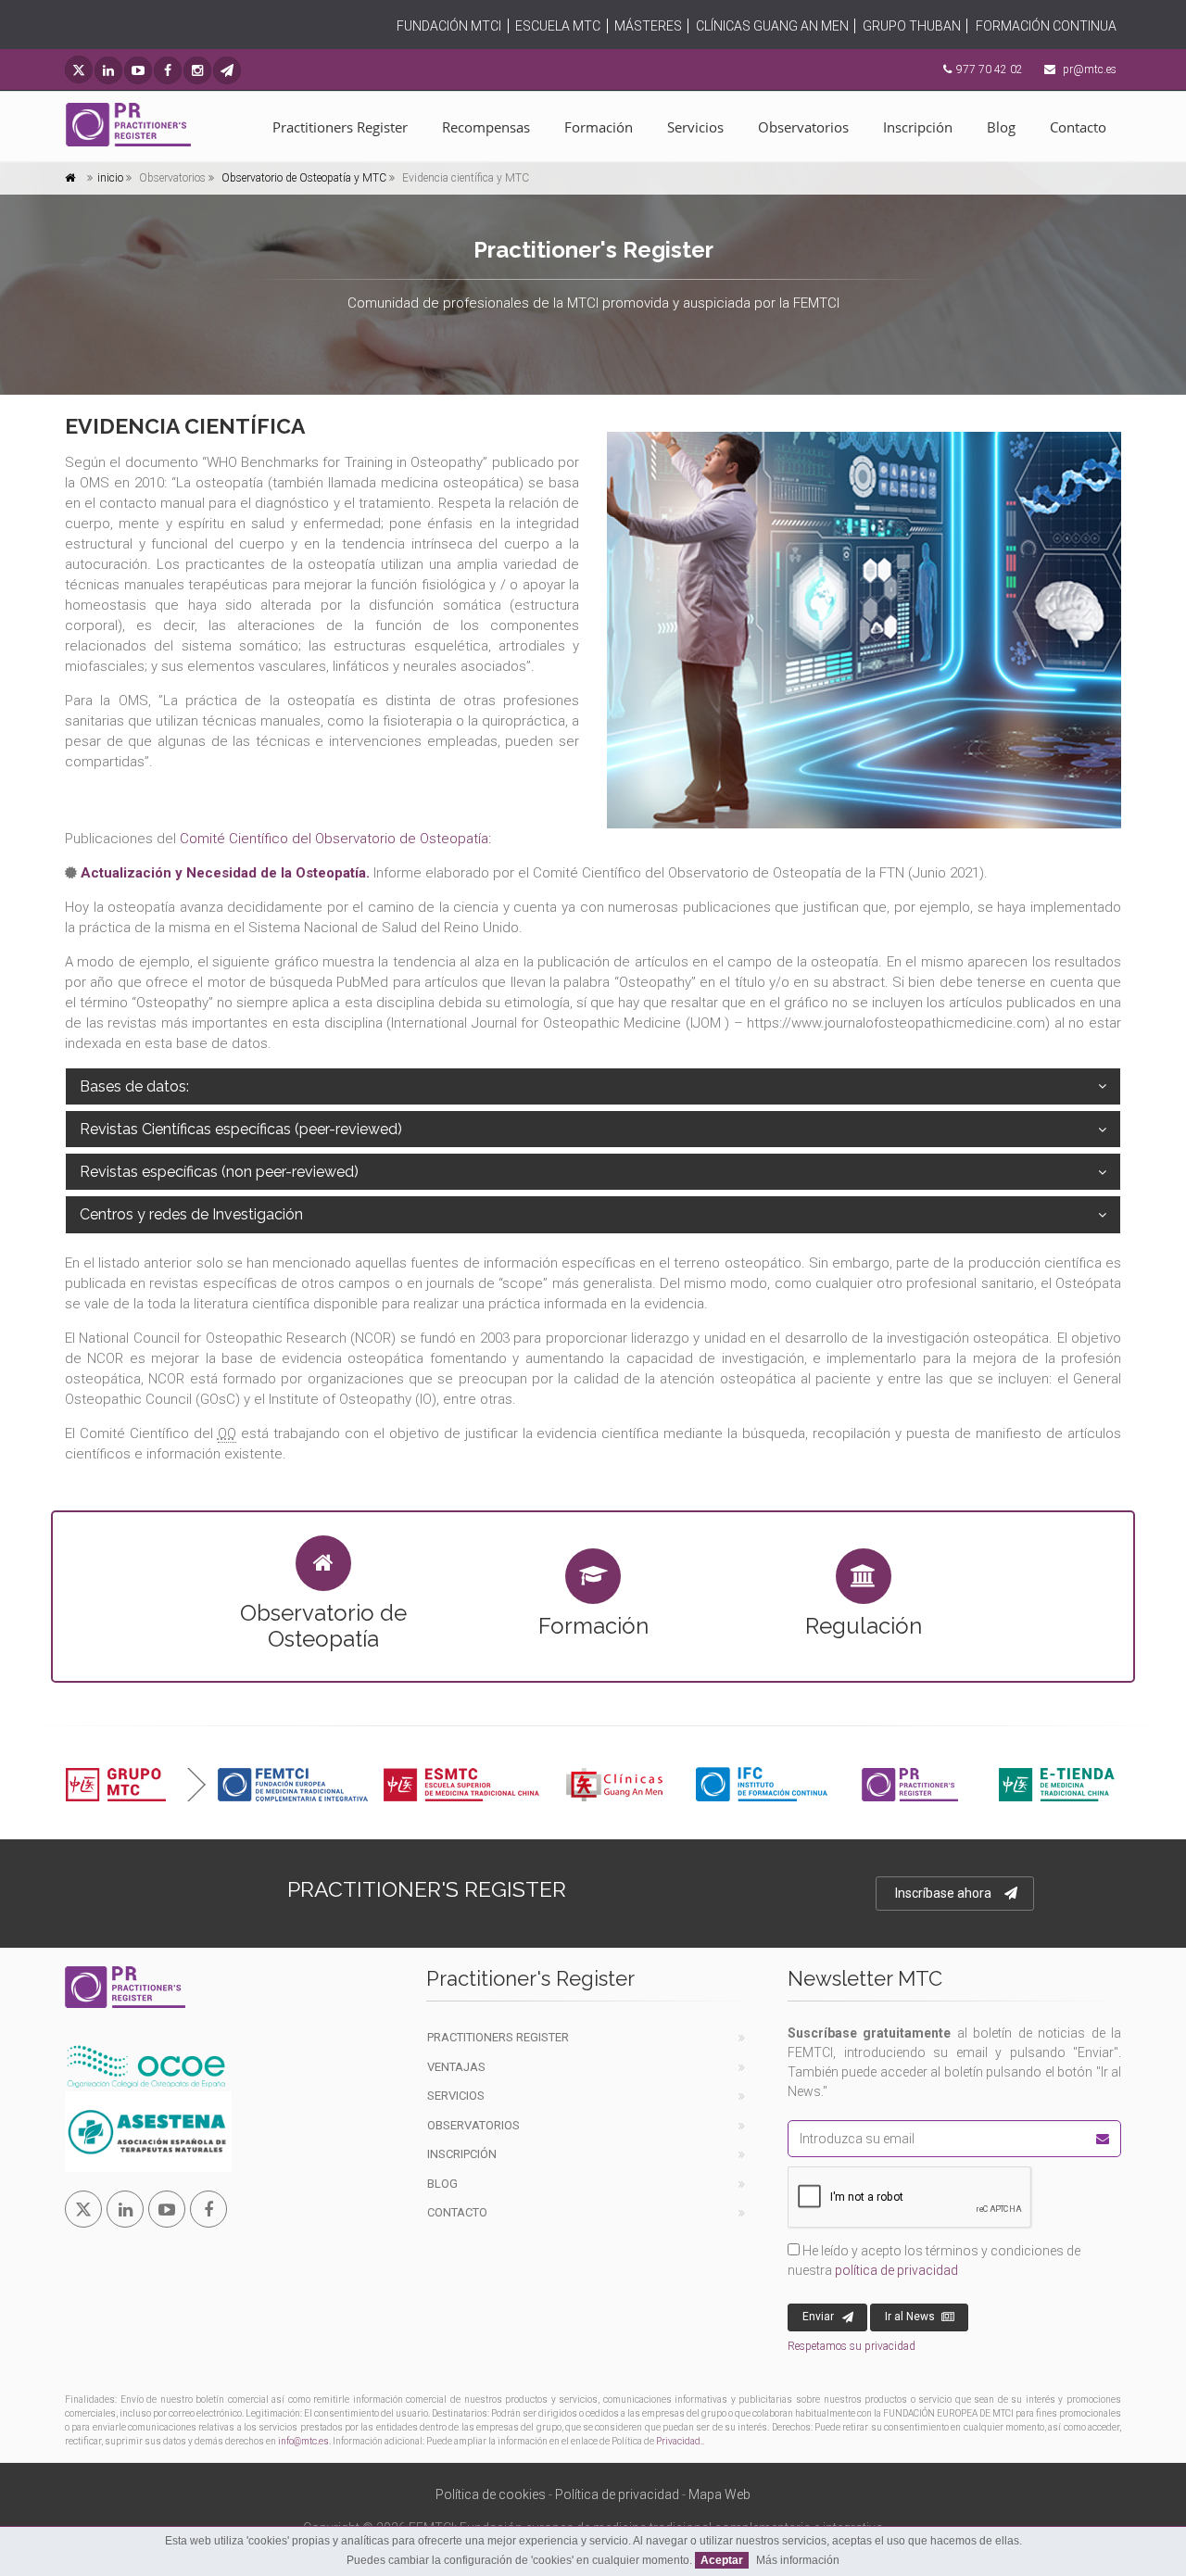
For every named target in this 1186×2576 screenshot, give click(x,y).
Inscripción (918, 127)
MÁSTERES (648, 26)
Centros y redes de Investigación (191, 1214)
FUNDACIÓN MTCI (449, 26)
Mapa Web (719, 2494)
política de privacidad (896, 2270)
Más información (798, 2560)
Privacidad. (679, 2441)
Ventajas (456, 2067)
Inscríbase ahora (943, 1893)
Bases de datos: (134, 1086)
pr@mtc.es (1090, 69)
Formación (599, 127)
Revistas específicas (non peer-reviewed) (219, 1172)
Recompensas (486, 127)
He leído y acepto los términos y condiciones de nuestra (934, 2260)
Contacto (1078, 127)
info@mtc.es (303, 2441)
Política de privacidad (617, 2494)
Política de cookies (491, 2494)
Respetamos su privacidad (852, 2346)
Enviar (818, 2317)
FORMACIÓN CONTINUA (1046, 26)
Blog (1001, 127)
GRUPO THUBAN (912, 26)
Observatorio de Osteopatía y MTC (303, 178)
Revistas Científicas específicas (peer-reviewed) (241, 1129)
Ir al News (910, 2317)
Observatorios (803, 127)
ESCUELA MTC (558, 26)
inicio (110, 178)
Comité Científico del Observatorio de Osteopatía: (335, 839)
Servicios (695, 127)
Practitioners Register (340, 127)
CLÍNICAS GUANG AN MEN (772, 26)
